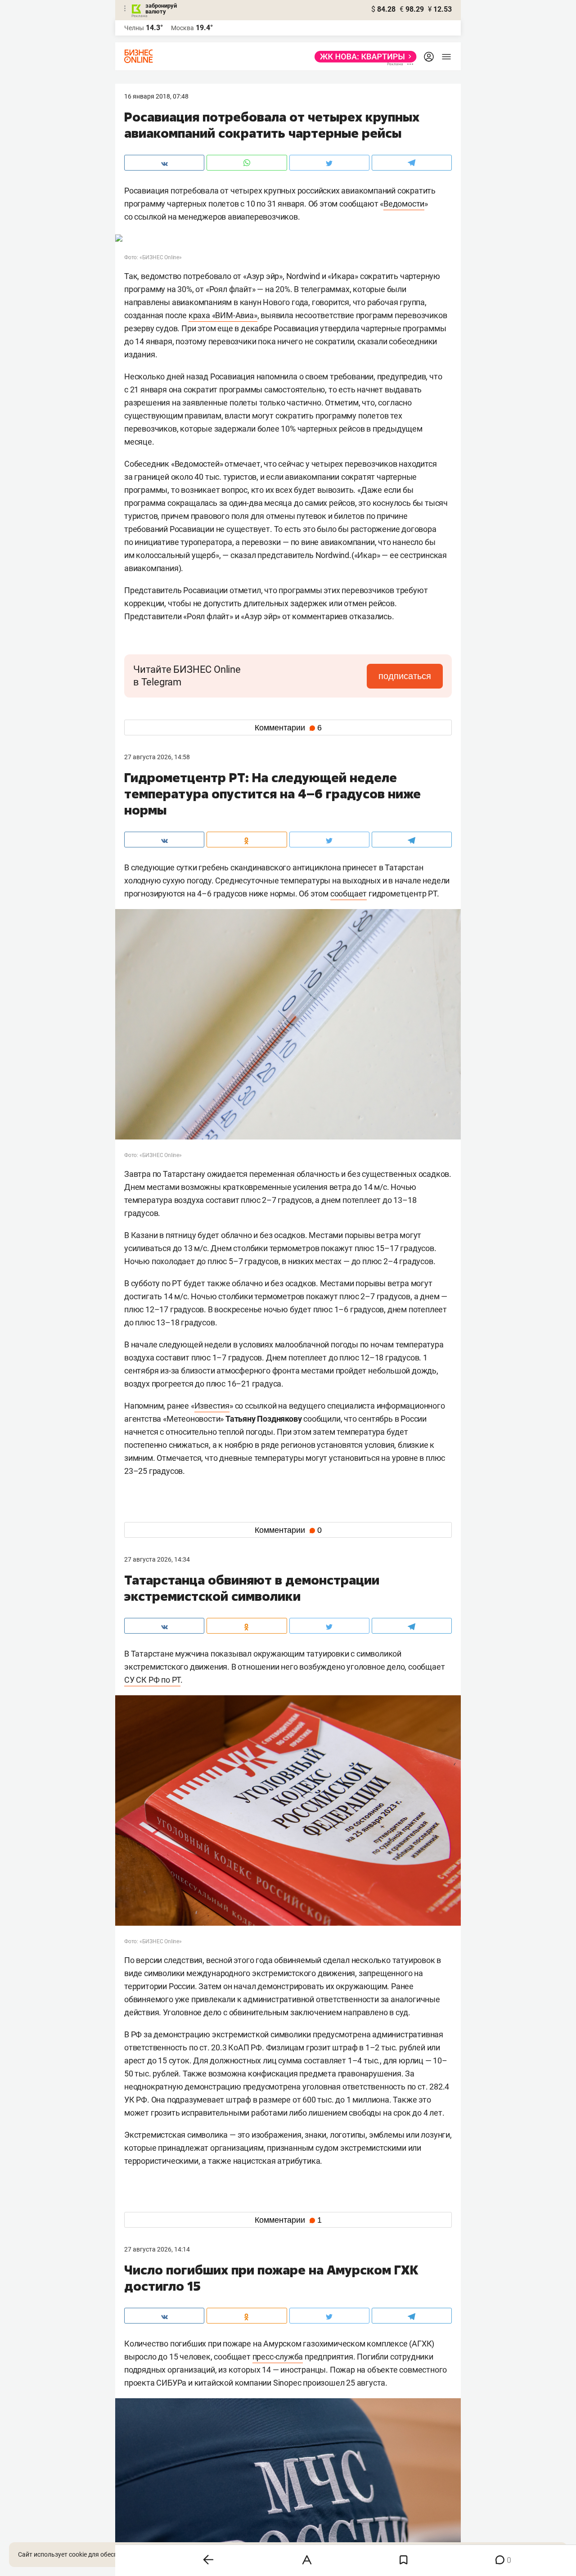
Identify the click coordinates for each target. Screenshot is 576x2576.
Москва (182, 28)
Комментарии (288, 728)
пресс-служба (278, 2357)
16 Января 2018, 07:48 (156, 96)
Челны (134, 28)
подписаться (405, 676)
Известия (212, 1406)
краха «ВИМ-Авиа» (223, 315)
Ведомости (404, 204)
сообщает (349, 894)
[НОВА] (363, 57)
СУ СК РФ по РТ (152, 1680)
